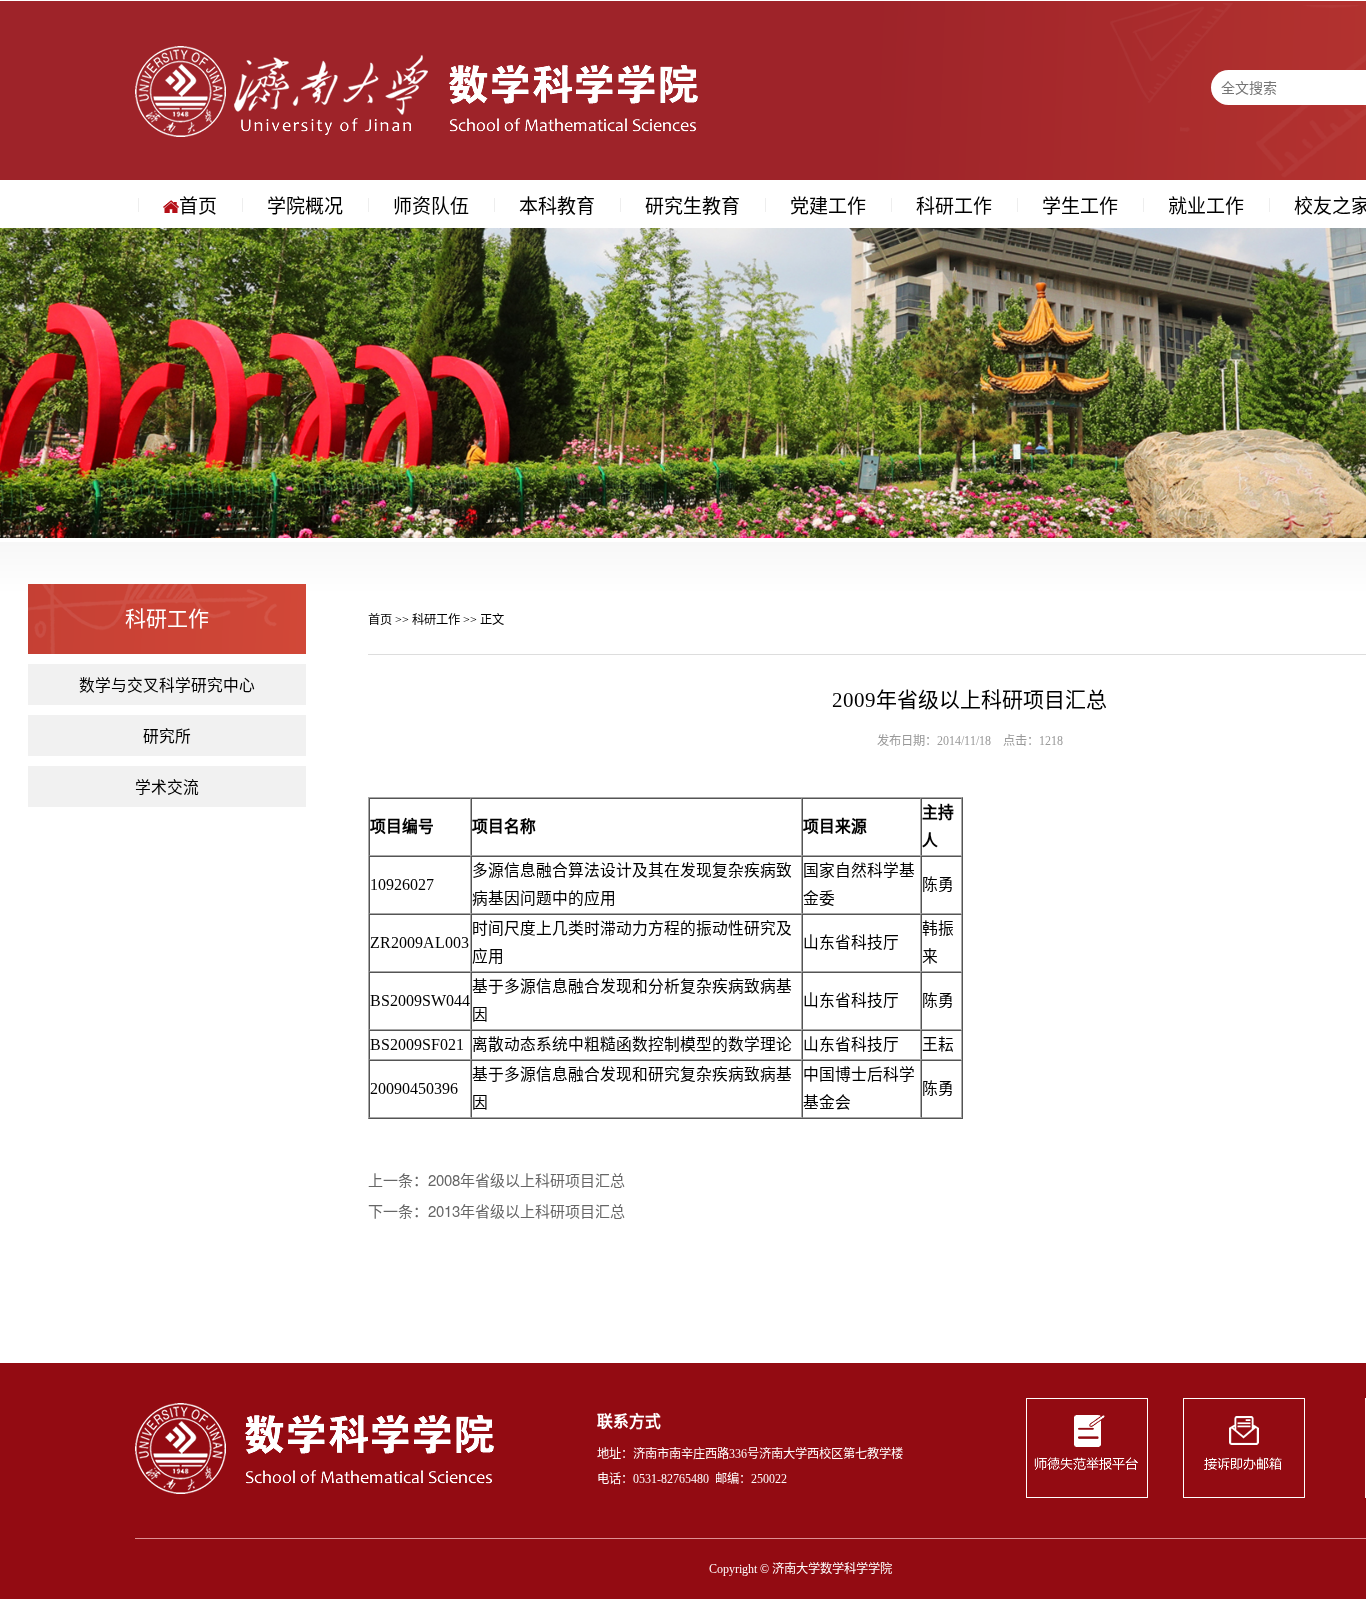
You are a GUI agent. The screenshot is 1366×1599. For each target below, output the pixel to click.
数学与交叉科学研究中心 (167, 684)
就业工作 (1206, 204)
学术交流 (167, 786)
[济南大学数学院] (416, 89)
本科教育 (557, 204)
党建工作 (828, 204)
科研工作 (954, 204)
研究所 (167, 735)
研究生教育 (692, 204)
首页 (198, 204)
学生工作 (1080, 204)
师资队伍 (431, 204)
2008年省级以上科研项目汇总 (526, 1179)
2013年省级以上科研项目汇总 (526, 1210)
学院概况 (305, 204)
